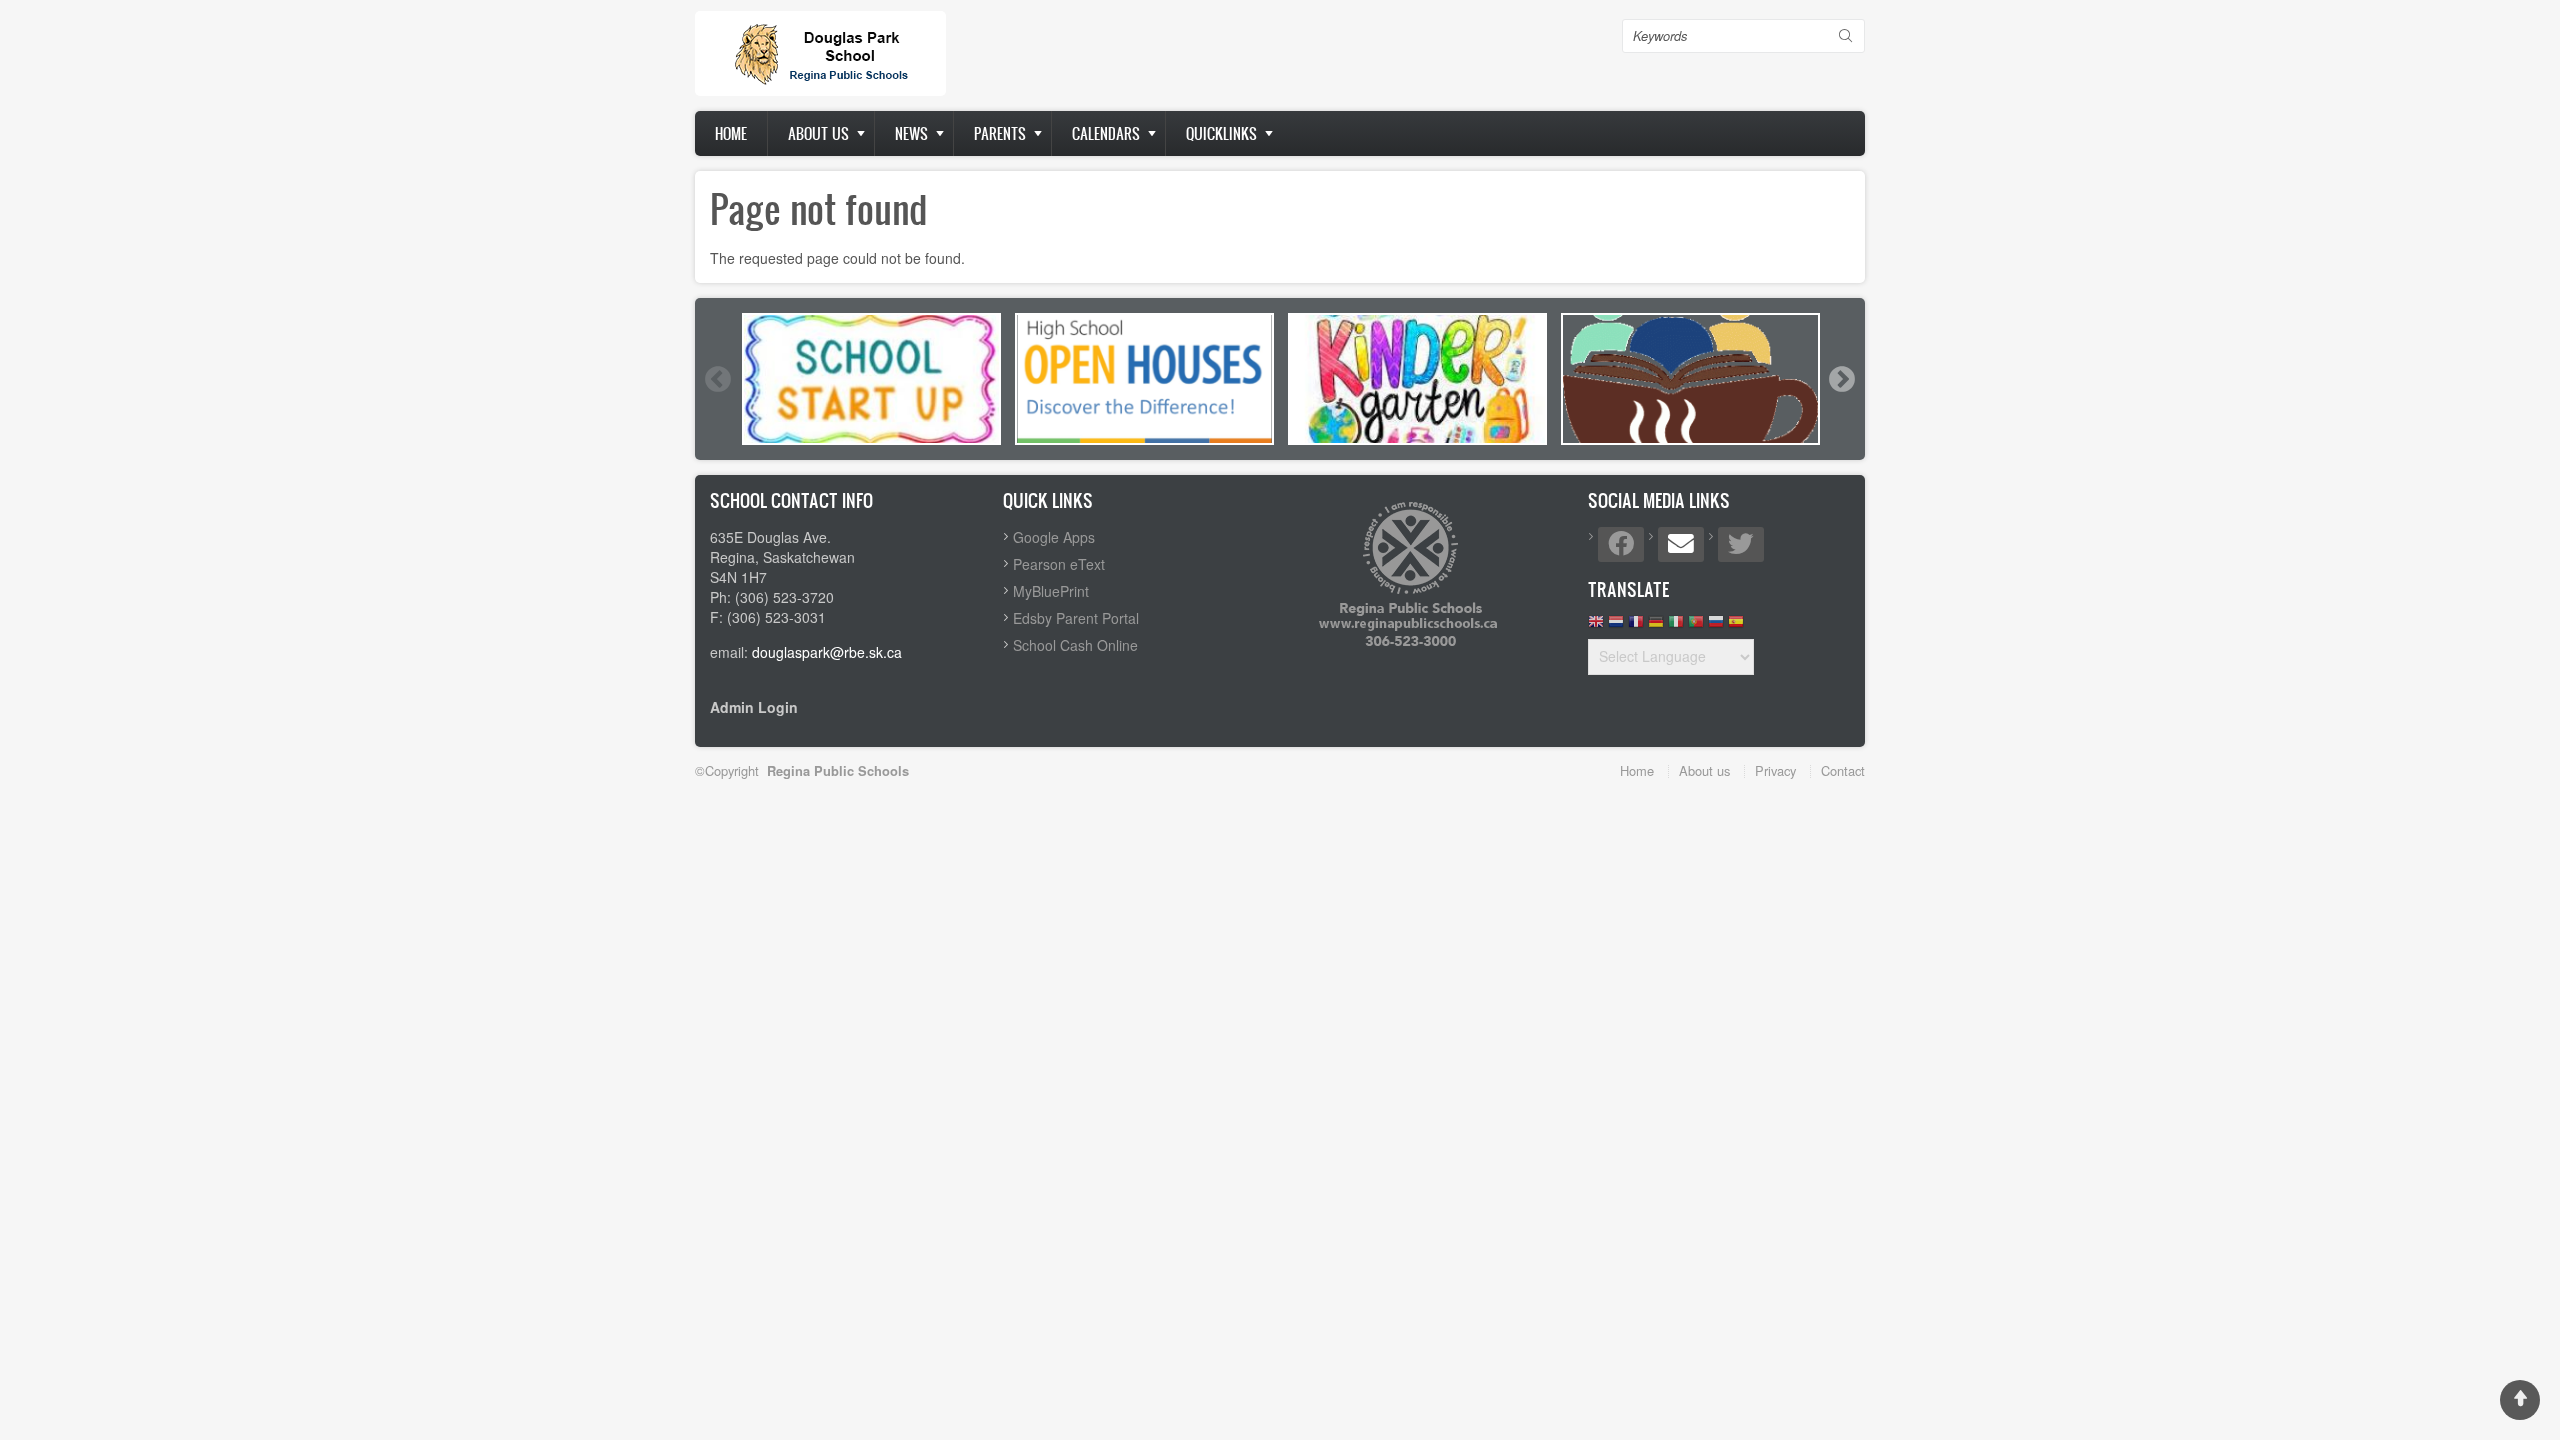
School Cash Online (1075, 645)
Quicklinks (1221, 133)
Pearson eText (1059, 564)
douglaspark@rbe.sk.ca (827, 652)
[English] (1596, 626)
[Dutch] (1616, 626)
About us (818, 133)
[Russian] (1716, 626)
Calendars (1106, 133)
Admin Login (754, 707)
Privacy (1775, 770)
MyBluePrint (1051, 591)
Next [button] (1841, 379)
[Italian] (1676, 626)
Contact (1843, 770)
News (911, 133)
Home (731, 133)
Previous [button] (717, 379)
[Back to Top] (2520, 1400)
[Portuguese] (1696, 626)
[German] (1656, 626)
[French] (1636, 626)
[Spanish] (1736, 626)
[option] (871, 379)
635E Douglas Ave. (770, 537)
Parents (1000, 133)
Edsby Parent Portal (1076, 618)
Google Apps (1054, 537)
